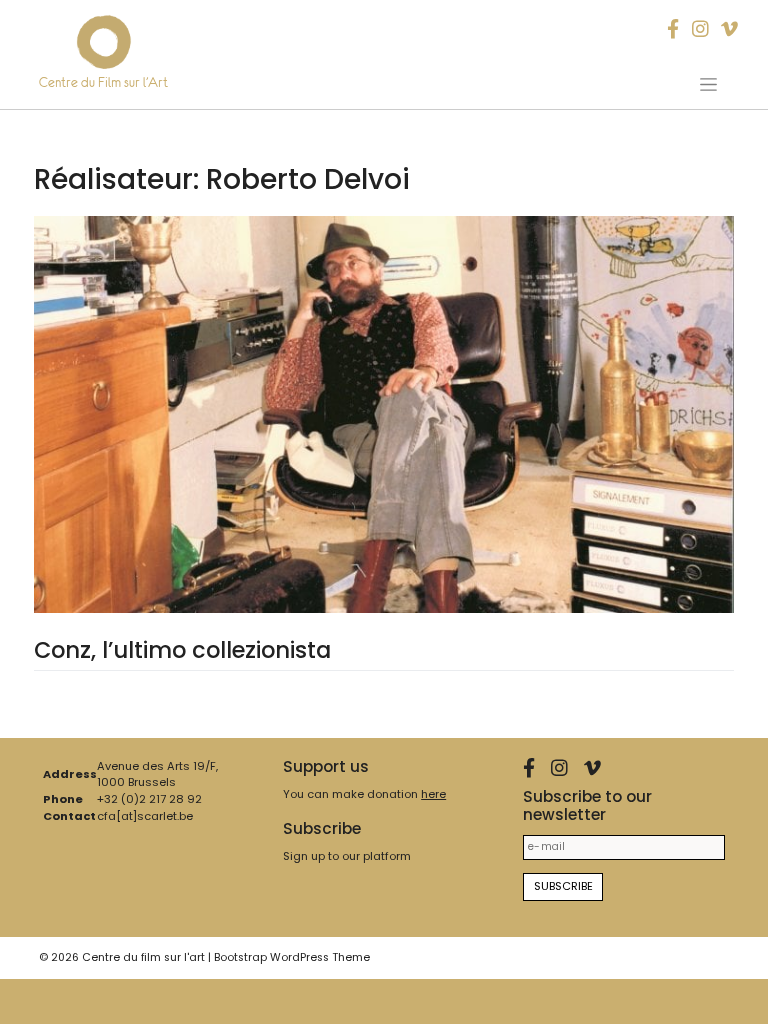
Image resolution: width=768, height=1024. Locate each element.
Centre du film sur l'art (143, 957)
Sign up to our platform (347, 856)
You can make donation (364, 794)
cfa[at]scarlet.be (145, 816)
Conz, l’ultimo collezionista (182, 650)
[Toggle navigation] (709, 84)
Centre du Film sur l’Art (103, 82)
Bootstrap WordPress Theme (292, 957)
